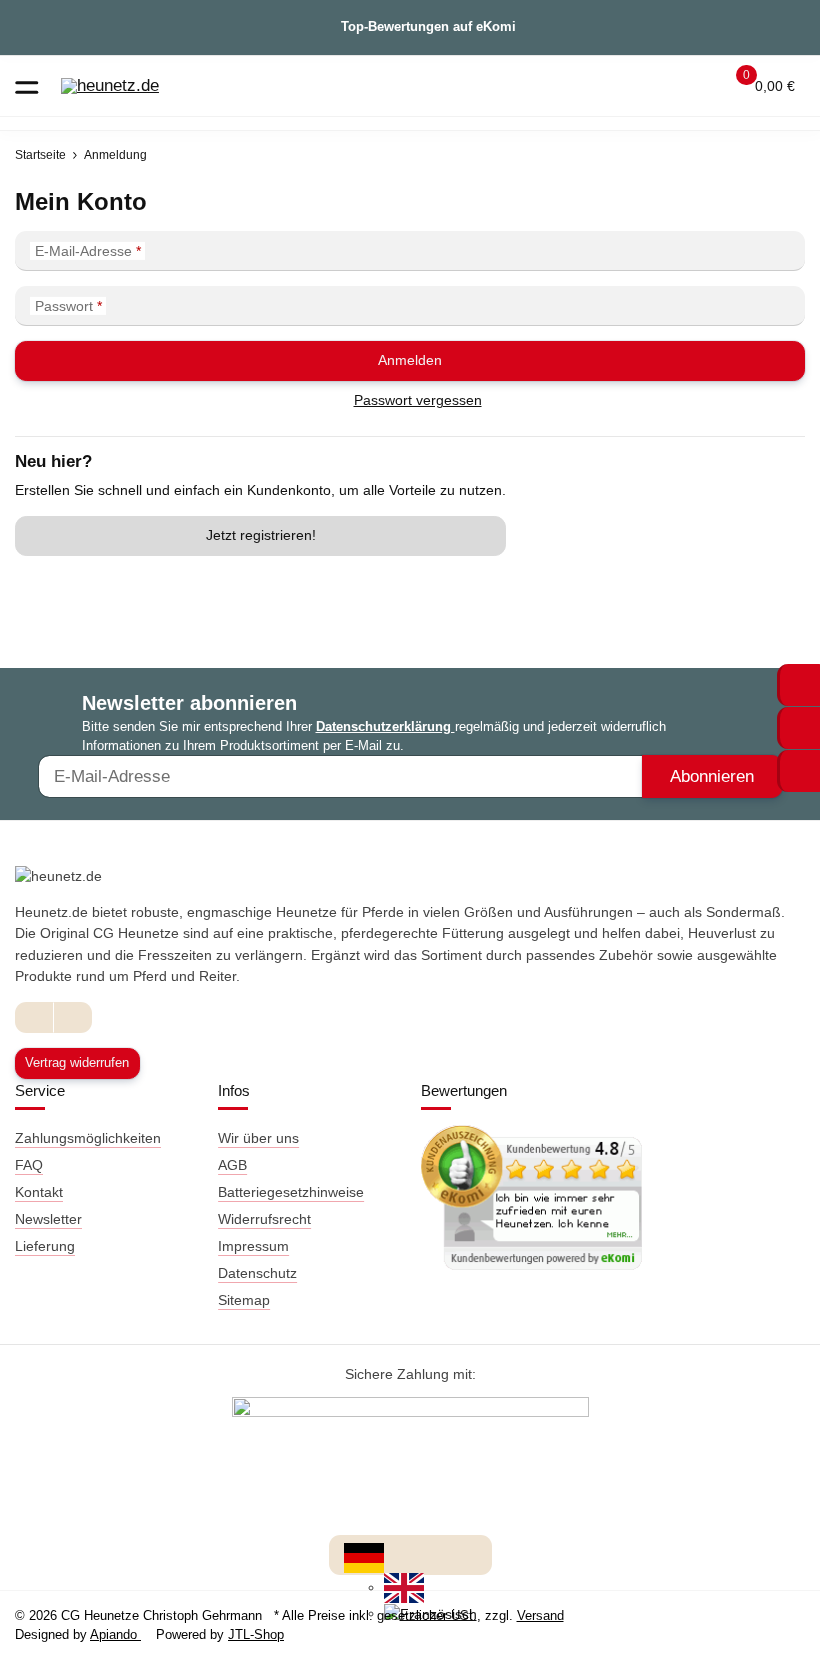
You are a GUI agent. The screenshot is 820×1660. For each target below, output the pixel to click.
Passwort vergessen (418, 400)
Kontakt (39, 1192)
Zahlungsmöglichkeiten (88, 1138)
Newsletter (48, 1219)
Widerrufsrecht (264, 1219)
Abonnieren (712, 776)
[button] (656, 86)
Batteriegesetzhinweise (291, 1192)
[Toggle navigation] (26, 85)
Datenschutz (257, 1273)
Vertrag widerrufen (77, 1062)
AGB (232, 1165)
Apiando (115, 1634)
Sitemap (244, 1300)
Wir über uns (258, 1138)
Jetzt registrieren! (261, 535)
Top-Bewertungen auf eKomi (428, 26)
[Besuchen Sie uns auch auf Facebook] (34, 1017)
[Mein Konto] (695, 86)
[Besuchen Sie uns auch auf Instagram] (72, 1017)
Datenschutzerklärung (385, 726)
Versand (540, 1615)
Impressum (253, 1246)
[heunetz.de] (110, 86)
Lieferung (45, 1246)
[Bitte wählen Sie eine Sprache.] (364, 1557)
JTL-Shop (256, 1634)
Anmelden (410, 360)
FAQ (29, 1165)
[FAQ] (618, 86)
